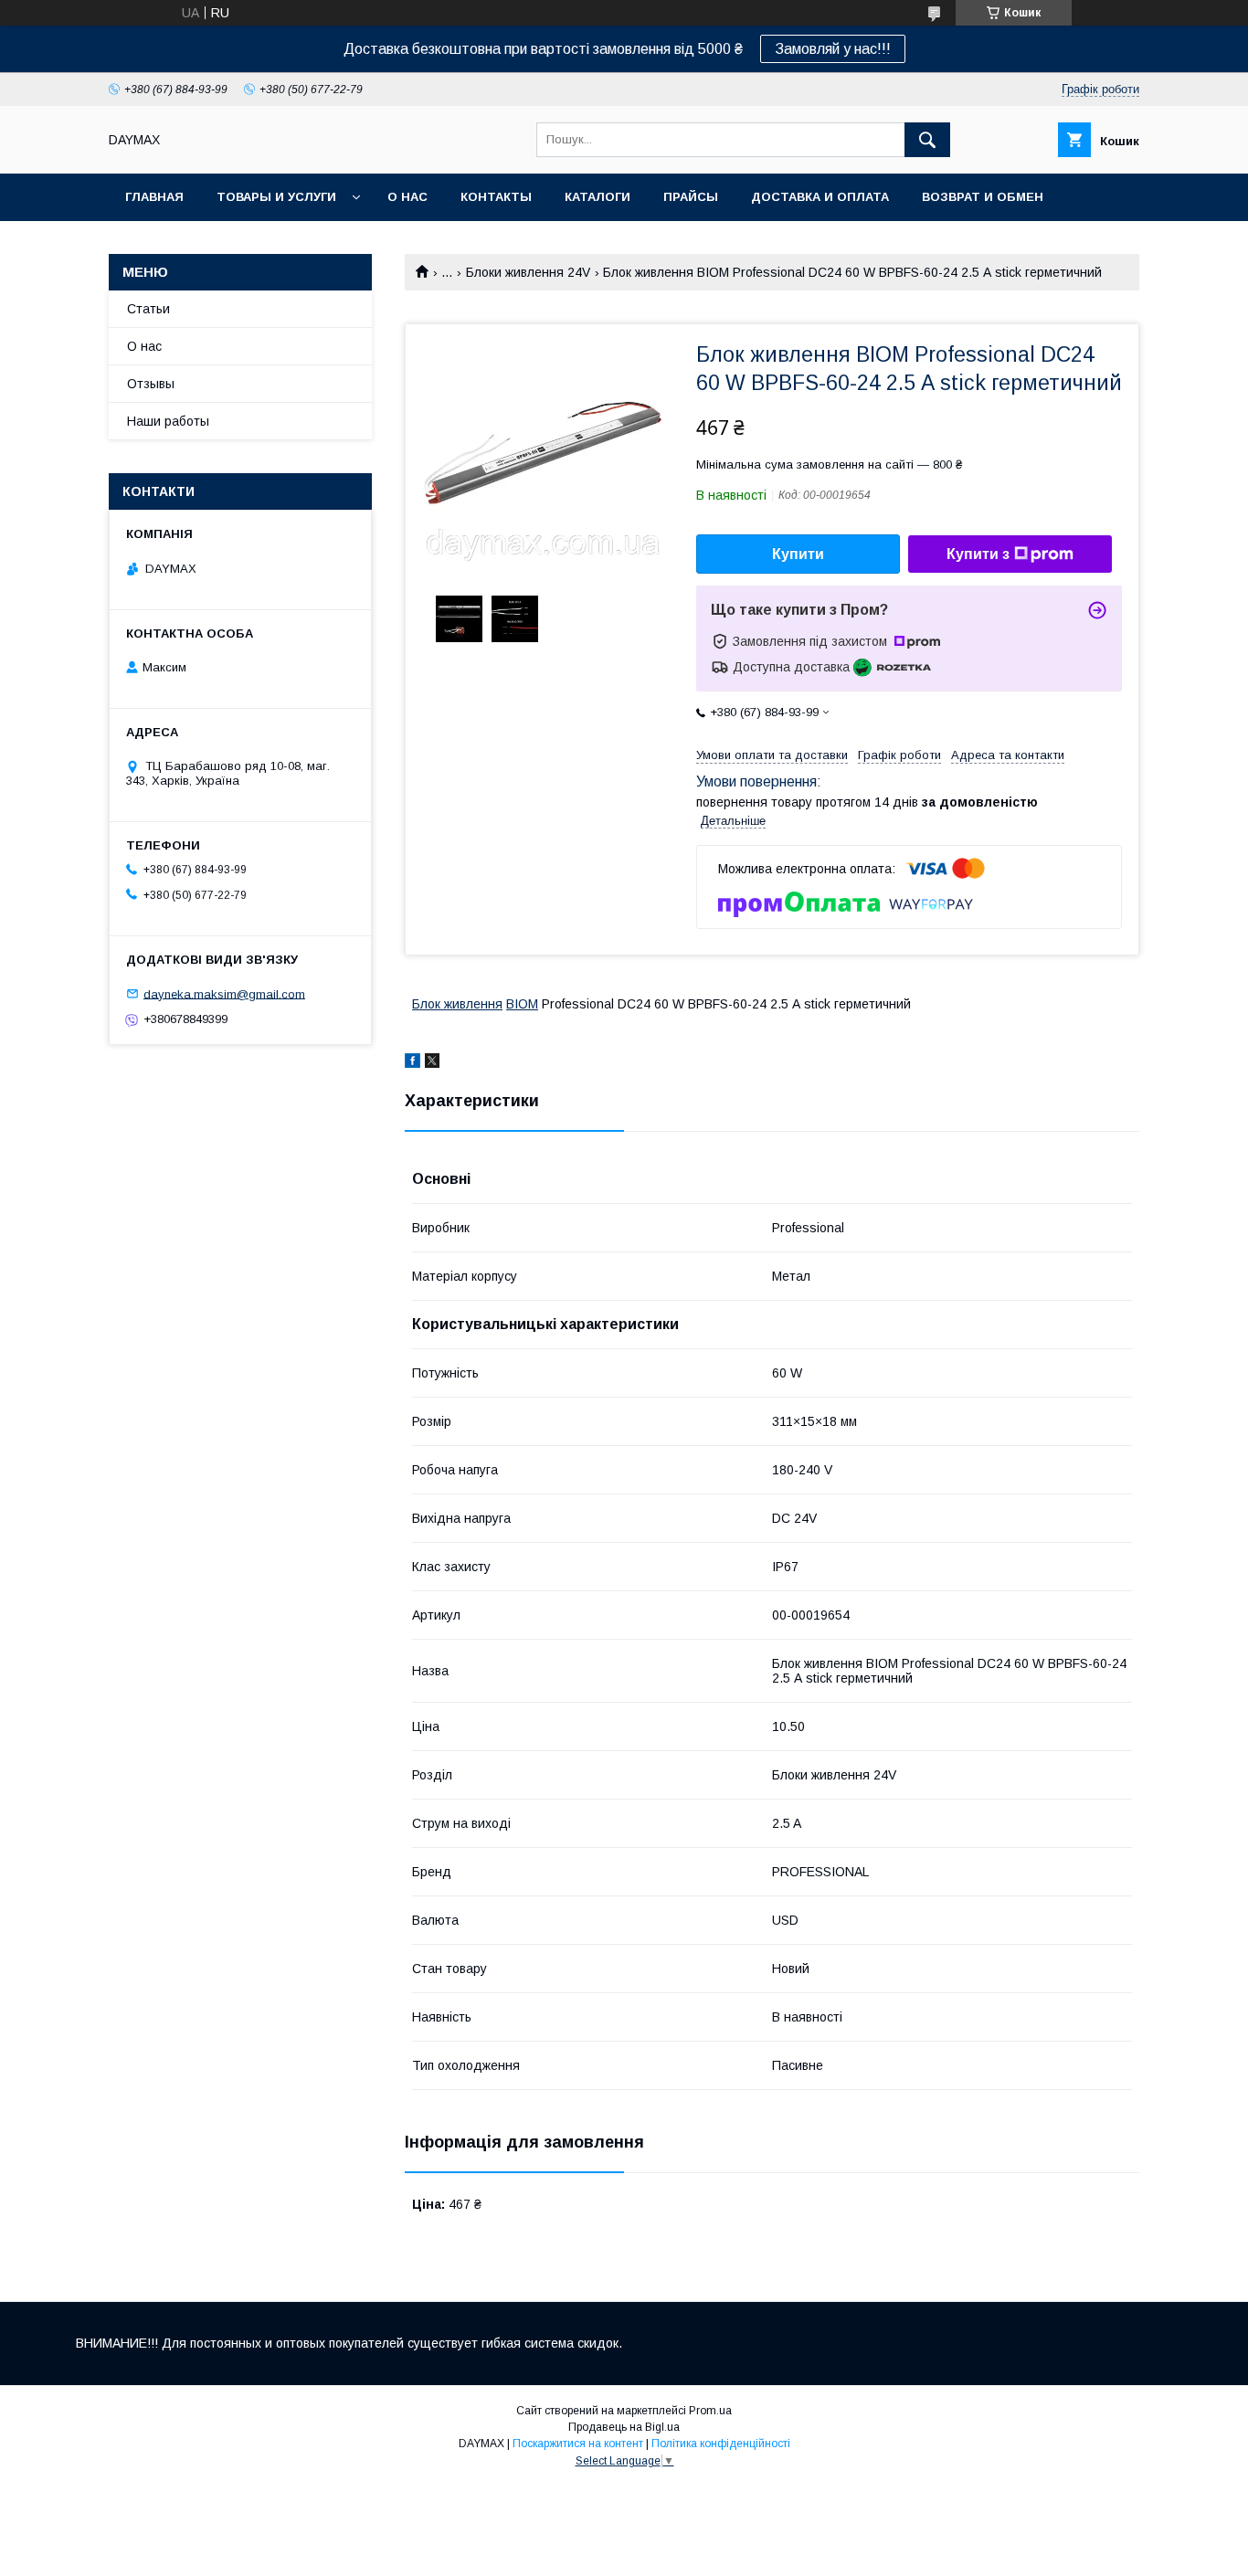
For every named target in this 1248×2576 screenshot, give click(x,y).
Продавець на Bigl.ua (624, 2427)
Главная (154, 197)
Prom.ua (710, 2411)
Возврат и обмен (983, 197)
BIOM (522, 1004)
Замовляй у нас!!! (833, 49)
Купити (798, 554)
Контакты (496, 197)
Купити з (978, 554)
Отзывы (151, 384)
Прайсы (691, 197)
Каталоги (598, 197)
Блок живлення (457, 1004)
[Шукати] (927, 140)
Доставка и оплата (820, 197)
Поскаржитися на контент (578, 2444)
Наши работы (168, 421)
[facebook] (412, 1063)
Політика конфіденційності (721, 2444)
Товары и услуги (276, 197)
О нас (407, 197)
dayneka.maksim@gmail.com (224, 993)
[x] (432, 1063)
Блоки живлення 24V (528, 272)
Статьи (148, 309)
